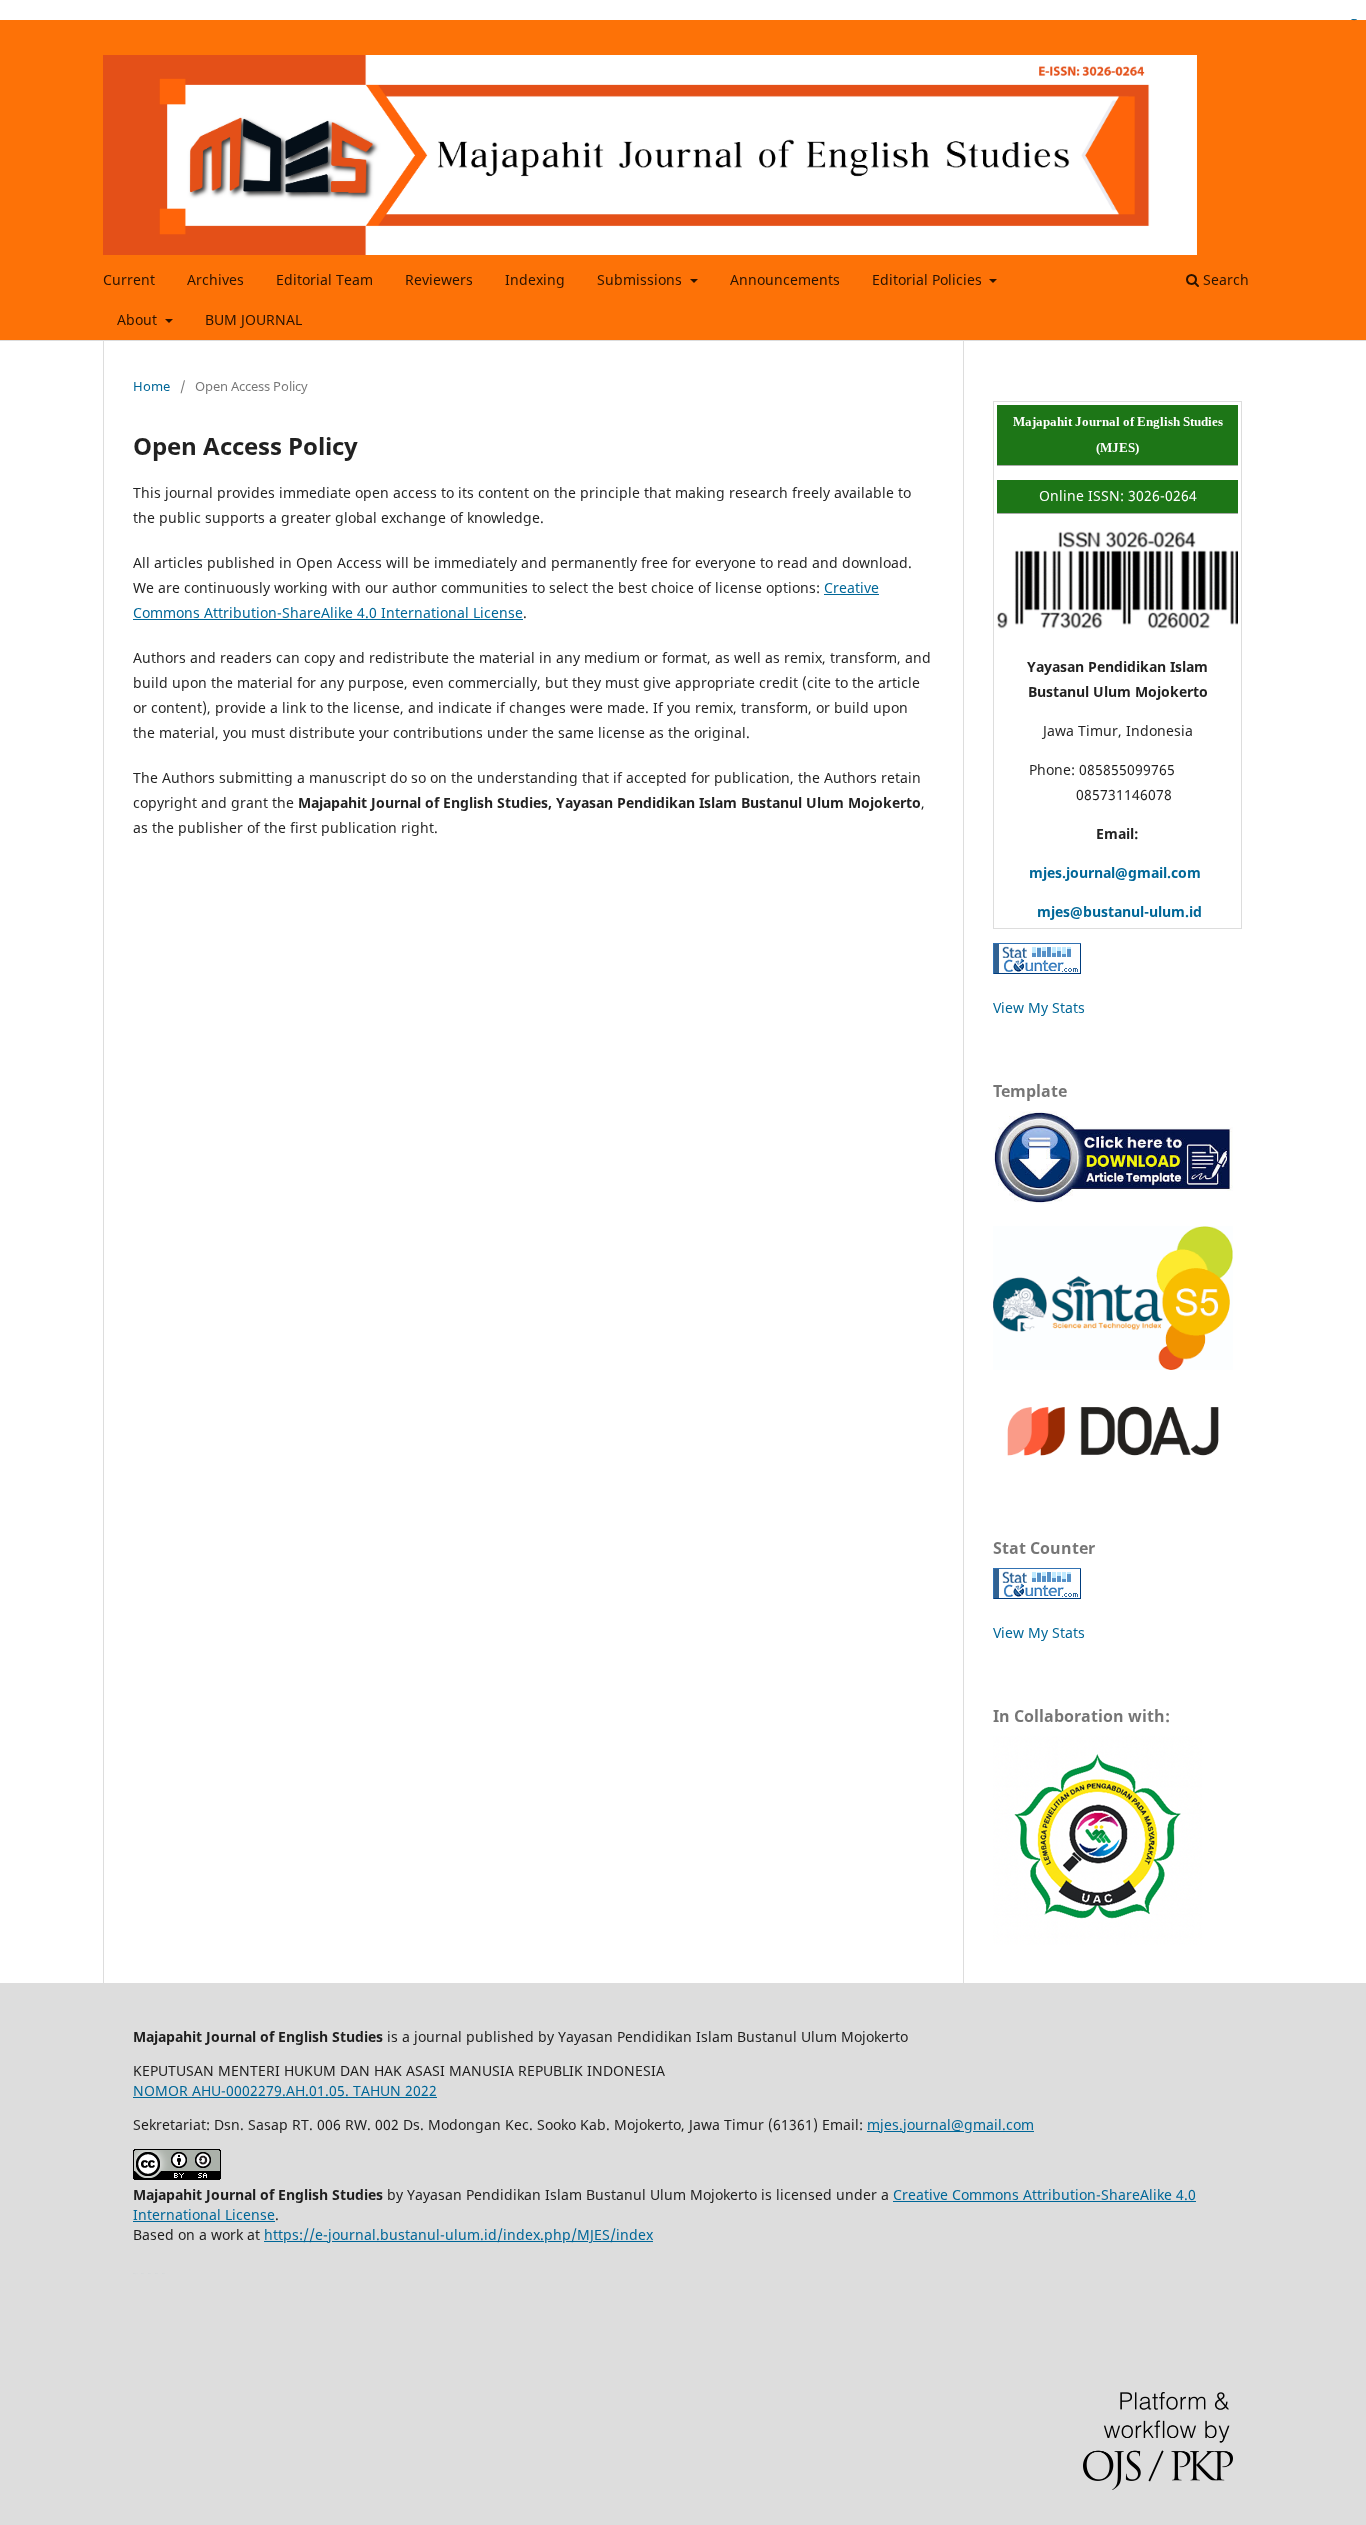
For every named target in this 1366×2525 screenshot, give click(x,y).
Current (129, 279)
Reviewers (439, 279)
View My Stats (1039, 1007)
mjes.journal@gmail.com (1099, 872)
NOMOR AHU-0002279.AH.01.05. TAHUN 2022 (285, 2090)
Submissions (641, 279)
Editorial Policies (929, 279)
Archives (215, 279)
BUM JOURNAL (253, 319)
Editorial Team (324, 279)
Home (151, 386)
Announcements (785, 279)
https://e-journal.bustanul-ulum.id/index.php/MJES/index (458, 2234)
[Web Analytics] (1037, 968)
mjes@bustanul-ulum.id (1099, 911)
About (139, 319)
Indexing (535, 279)
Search (1224, 279)
